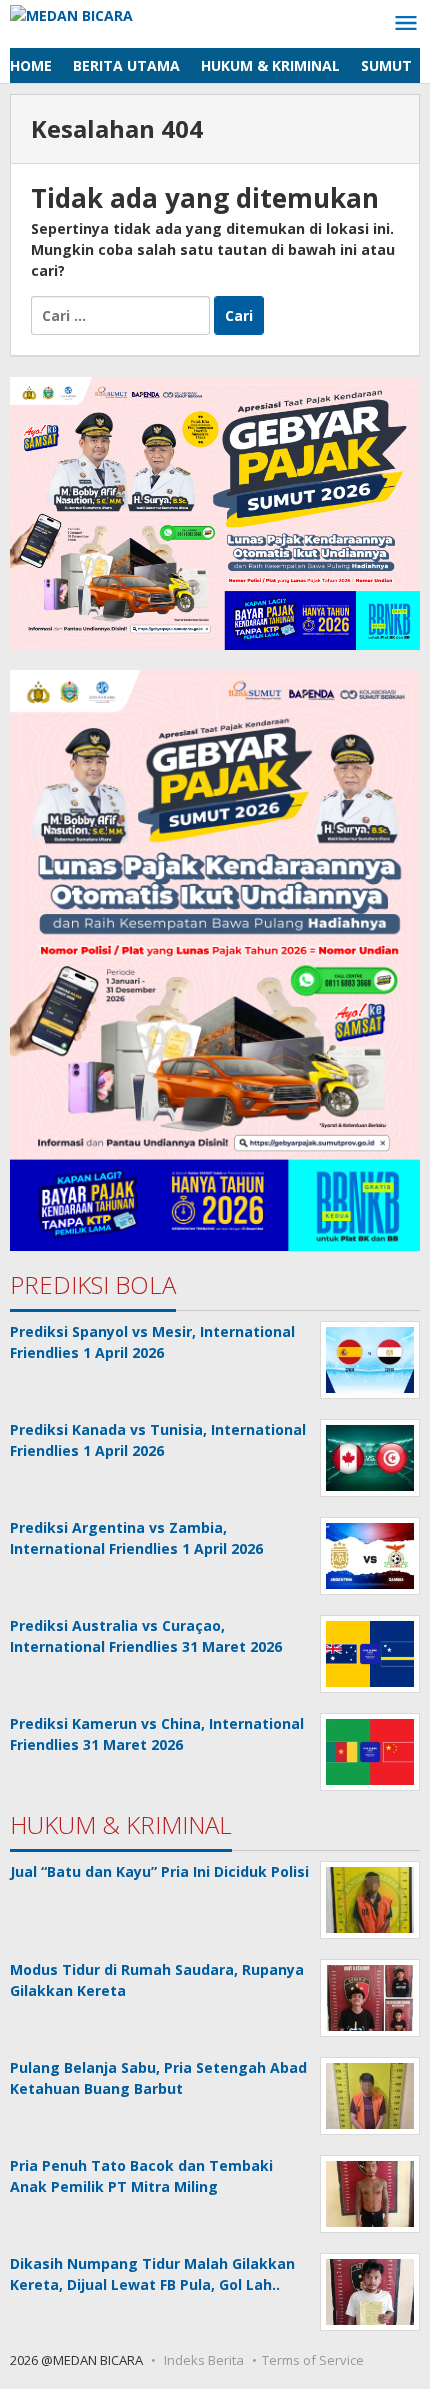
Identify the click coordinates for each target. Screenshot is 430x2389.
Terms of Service (313, 2360)
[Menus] (406, 24)
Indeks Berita (204, 2360)
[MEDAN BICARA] (71, 13)
